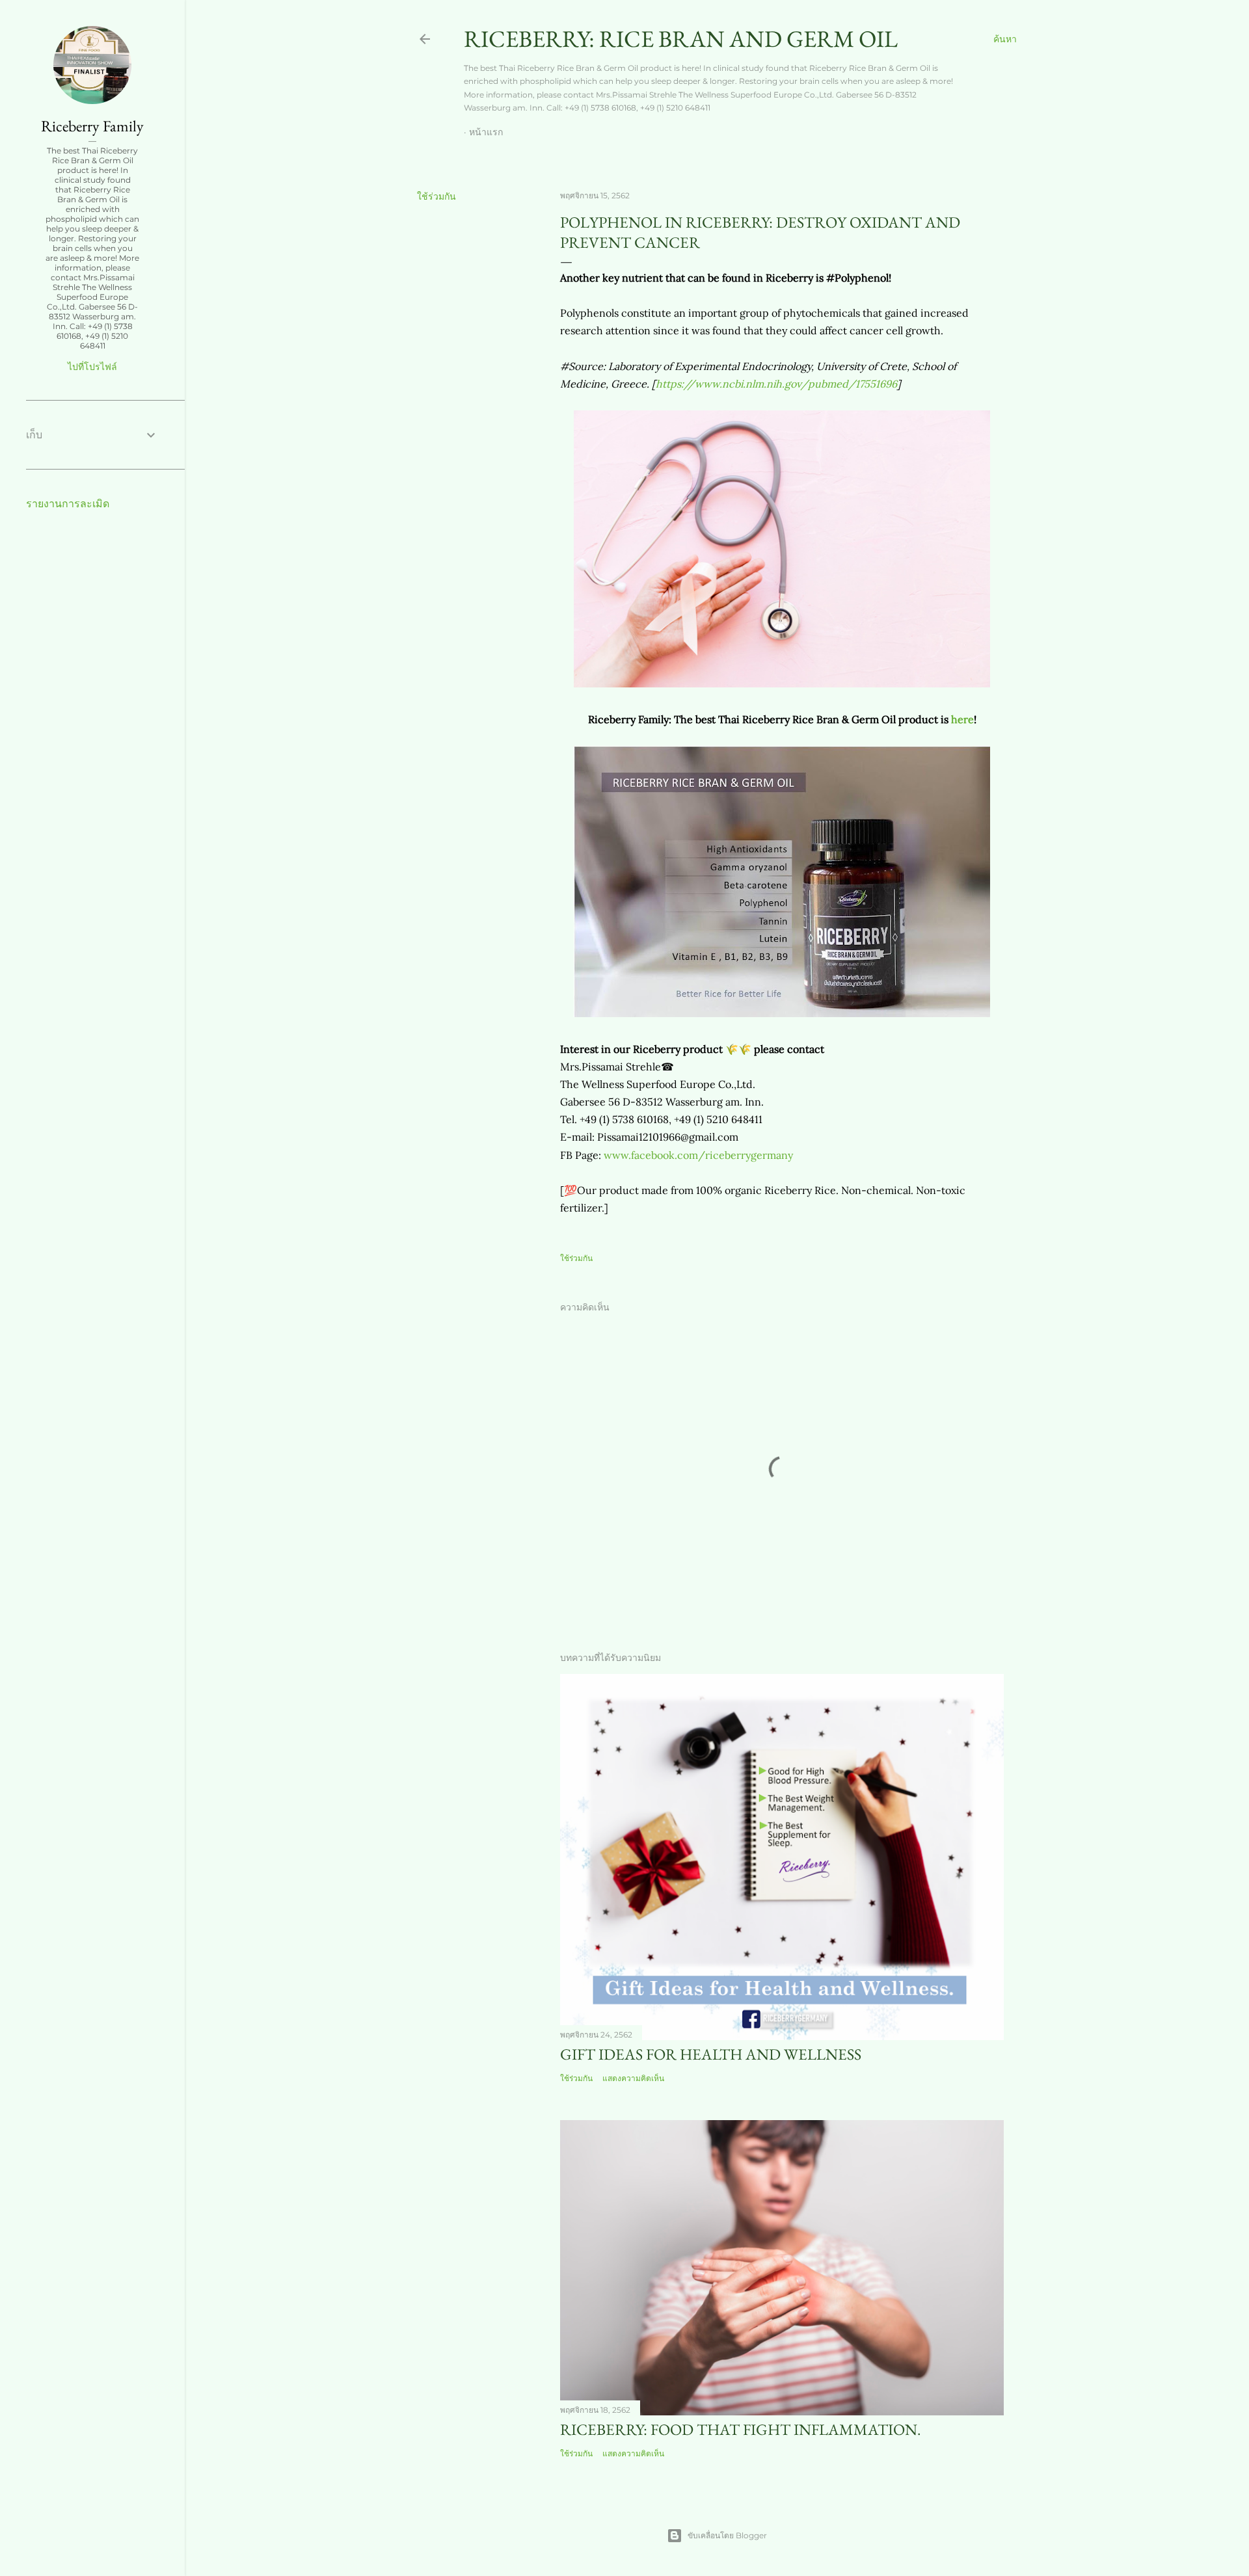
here (962, 719)
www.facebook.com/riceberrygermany (698, 1155)
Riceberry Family (92, 126)
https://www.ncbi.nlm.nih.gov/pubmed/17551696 (776, 384)
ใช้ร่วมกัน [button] (436, 196)
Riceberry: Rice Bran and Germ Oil (681, 39)
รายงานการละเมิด (68, 504)
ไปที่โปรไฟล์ (92, 367)
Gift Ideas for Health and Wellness (711, 2054)
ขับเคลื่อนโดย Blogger (727, 2535)
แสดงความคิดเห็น (633, 2078)
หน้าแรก (486, 132)
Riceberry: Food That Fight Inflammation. (741, 2429)
